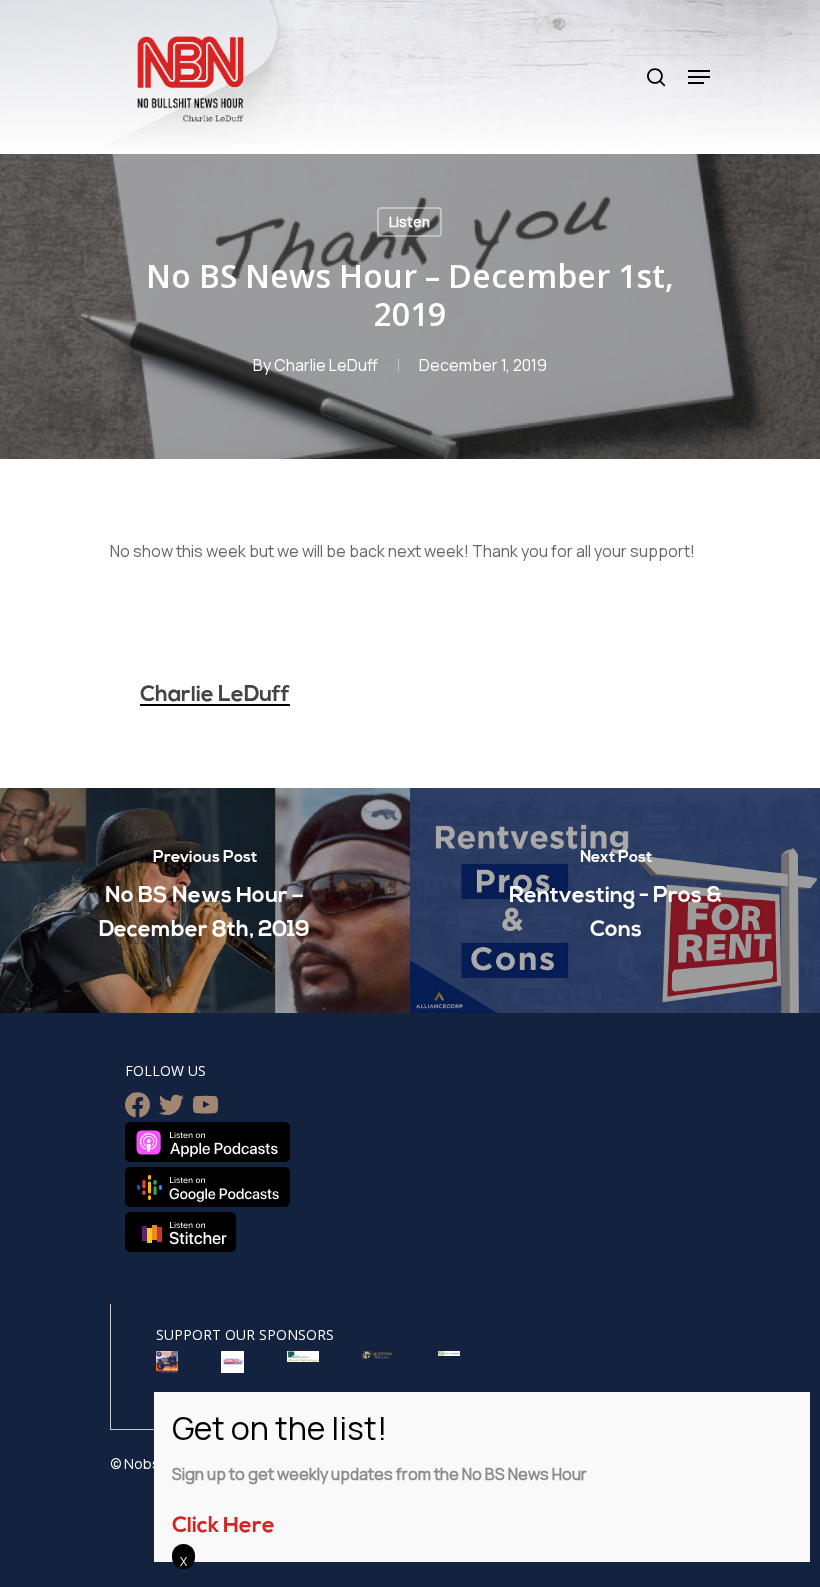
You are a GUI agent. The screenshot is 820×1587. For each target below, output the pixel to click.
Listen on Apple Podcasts (207, 1142)
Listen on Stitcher (180, 1232)
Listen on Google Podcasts (207, 1187)
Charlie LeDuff (326, 365)
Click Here (223, 1526)
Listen (409, 221)
